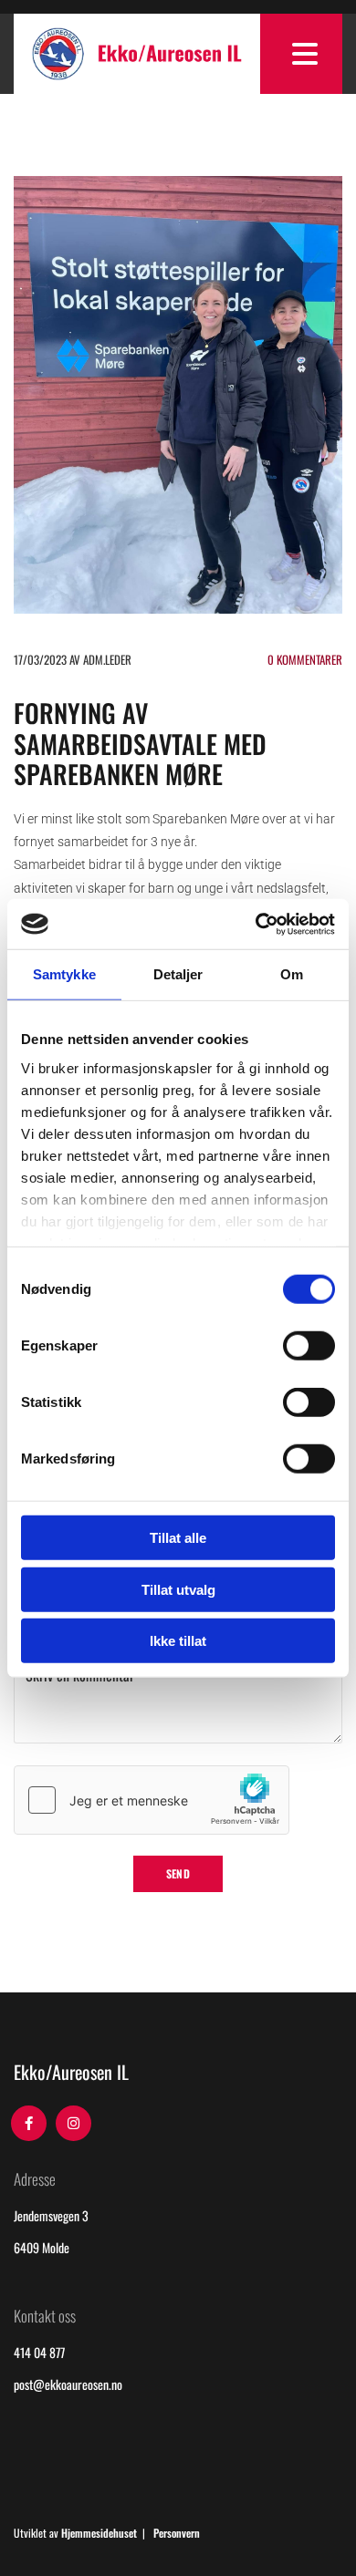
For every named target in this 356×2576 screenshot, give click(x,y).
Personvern (177, 2533)
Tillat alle (178, 1538)
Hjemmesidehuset (99, 2533)
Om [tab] (292, 974)
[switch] (309, 1346)
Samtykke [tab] (64, 974)
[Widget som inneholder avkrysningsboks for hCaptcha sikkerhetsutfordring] (152, 1800)
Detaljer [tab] (178, 974)
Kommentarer (305, 659)
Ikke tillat (178, 1641)
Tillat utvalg (178, 1589)
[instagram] (73, 2123)
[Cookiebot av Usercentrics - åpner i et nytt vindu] (256, 924)
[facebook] (29, 2123)
